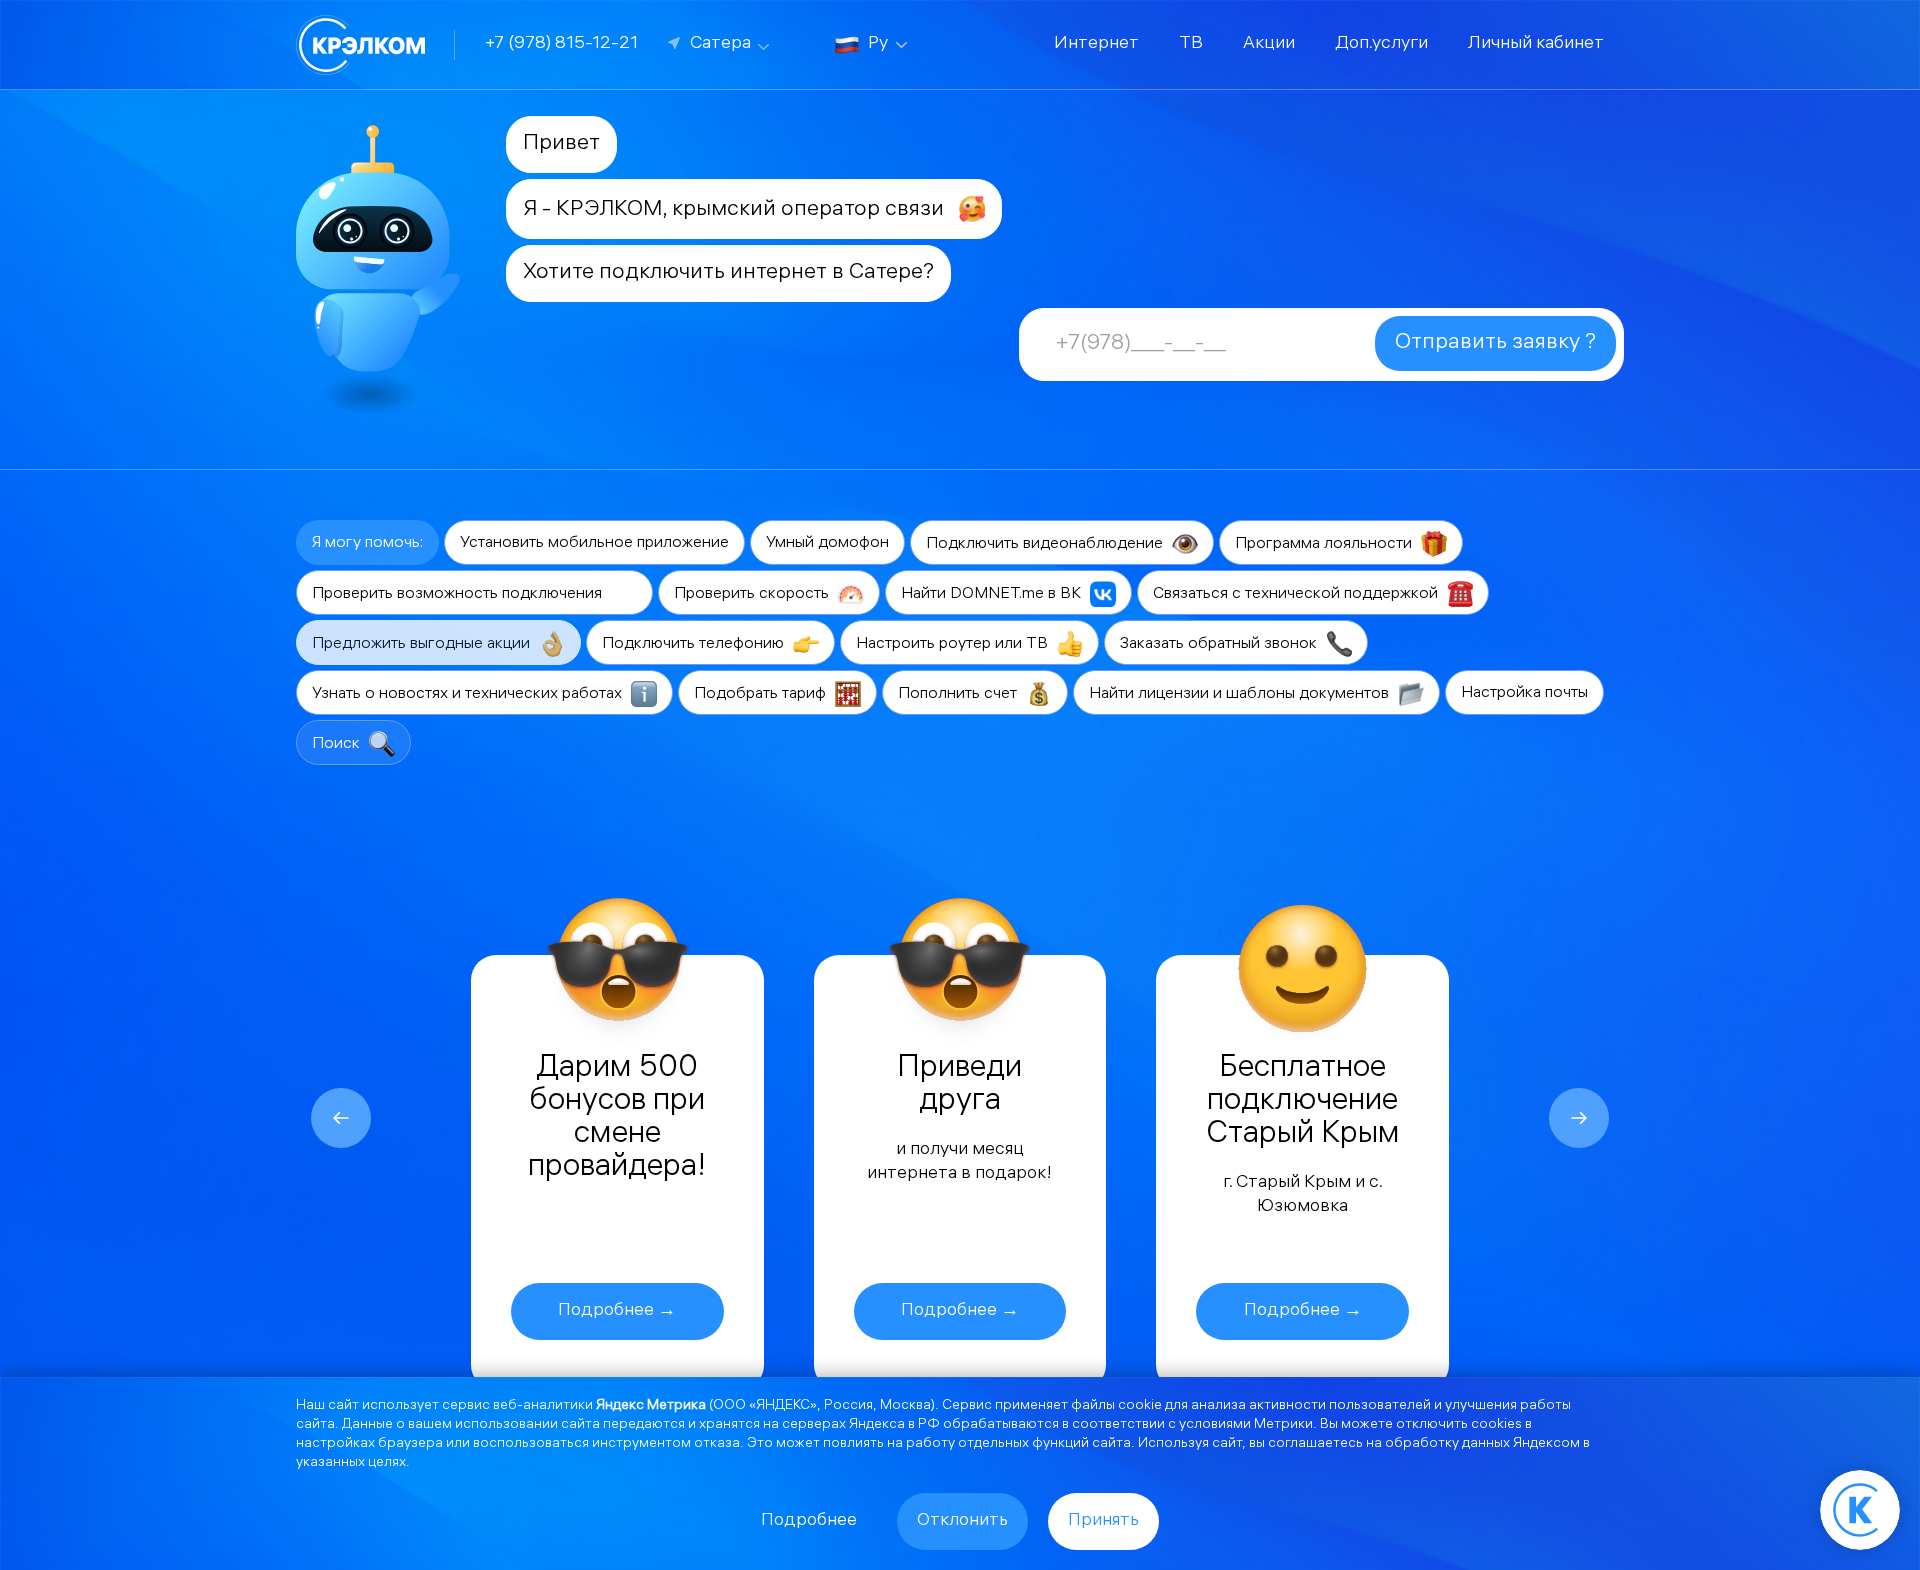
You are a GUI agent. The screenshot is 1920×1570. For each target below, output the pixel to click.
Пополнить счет (959, 694)
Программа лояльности (1325, 544)
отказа (717, 1444)
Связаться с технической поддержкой (1297, 594)
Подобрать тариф (762, 694)
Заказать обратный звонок (1220, 644)
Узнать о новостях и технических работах (469, 694)
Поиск (338, 744)
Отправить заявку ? (1495, 343)
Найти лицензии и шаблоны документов (1241, 694)
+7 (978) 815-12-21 (561, 44)
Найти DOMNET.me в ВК (993, 594)
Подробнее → (617, 1311)
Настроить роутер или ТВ (954, 644)
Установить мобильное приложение (594, 543)
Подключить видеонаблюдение (1046, 544)
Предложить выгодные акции (423, 644)
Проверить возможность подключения (459, 594)
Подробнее (809, 1521)
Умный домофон (827, 543)
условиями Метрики (1246, 1425)
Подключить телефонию (695, 644)
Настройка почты (1524, 693)
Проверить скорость (753, 594)
